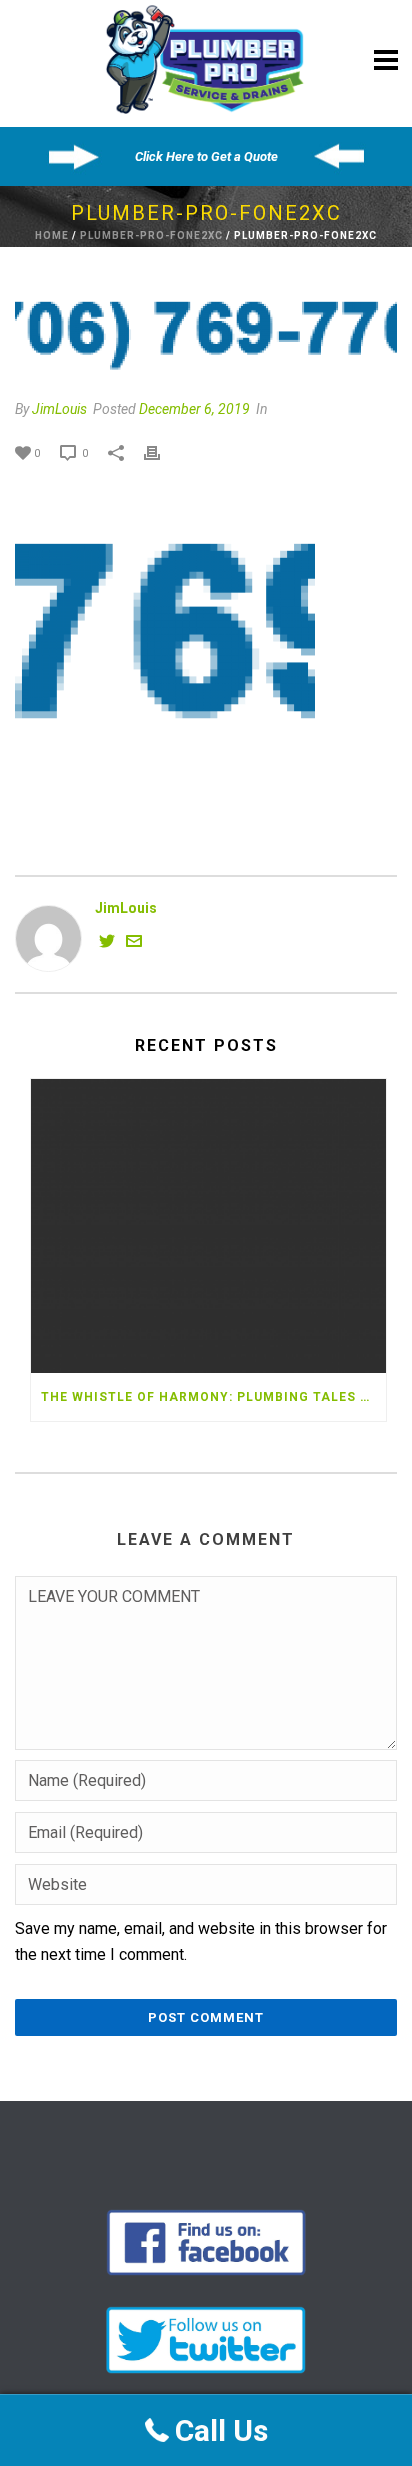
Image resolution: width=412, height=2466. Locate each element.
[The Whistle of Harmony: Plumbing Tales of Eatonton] (208, 1226)
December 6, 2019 (194, 409)
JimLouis (59, 409)
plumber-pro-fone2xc (151, 235)
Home (52, 235)
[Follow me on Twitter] (107, 943)
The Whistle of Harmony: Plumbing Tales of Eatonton (213, 1397)
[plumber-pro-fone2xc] (206, 332)
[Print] (162, 452)
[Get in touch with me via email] (134, 943)
